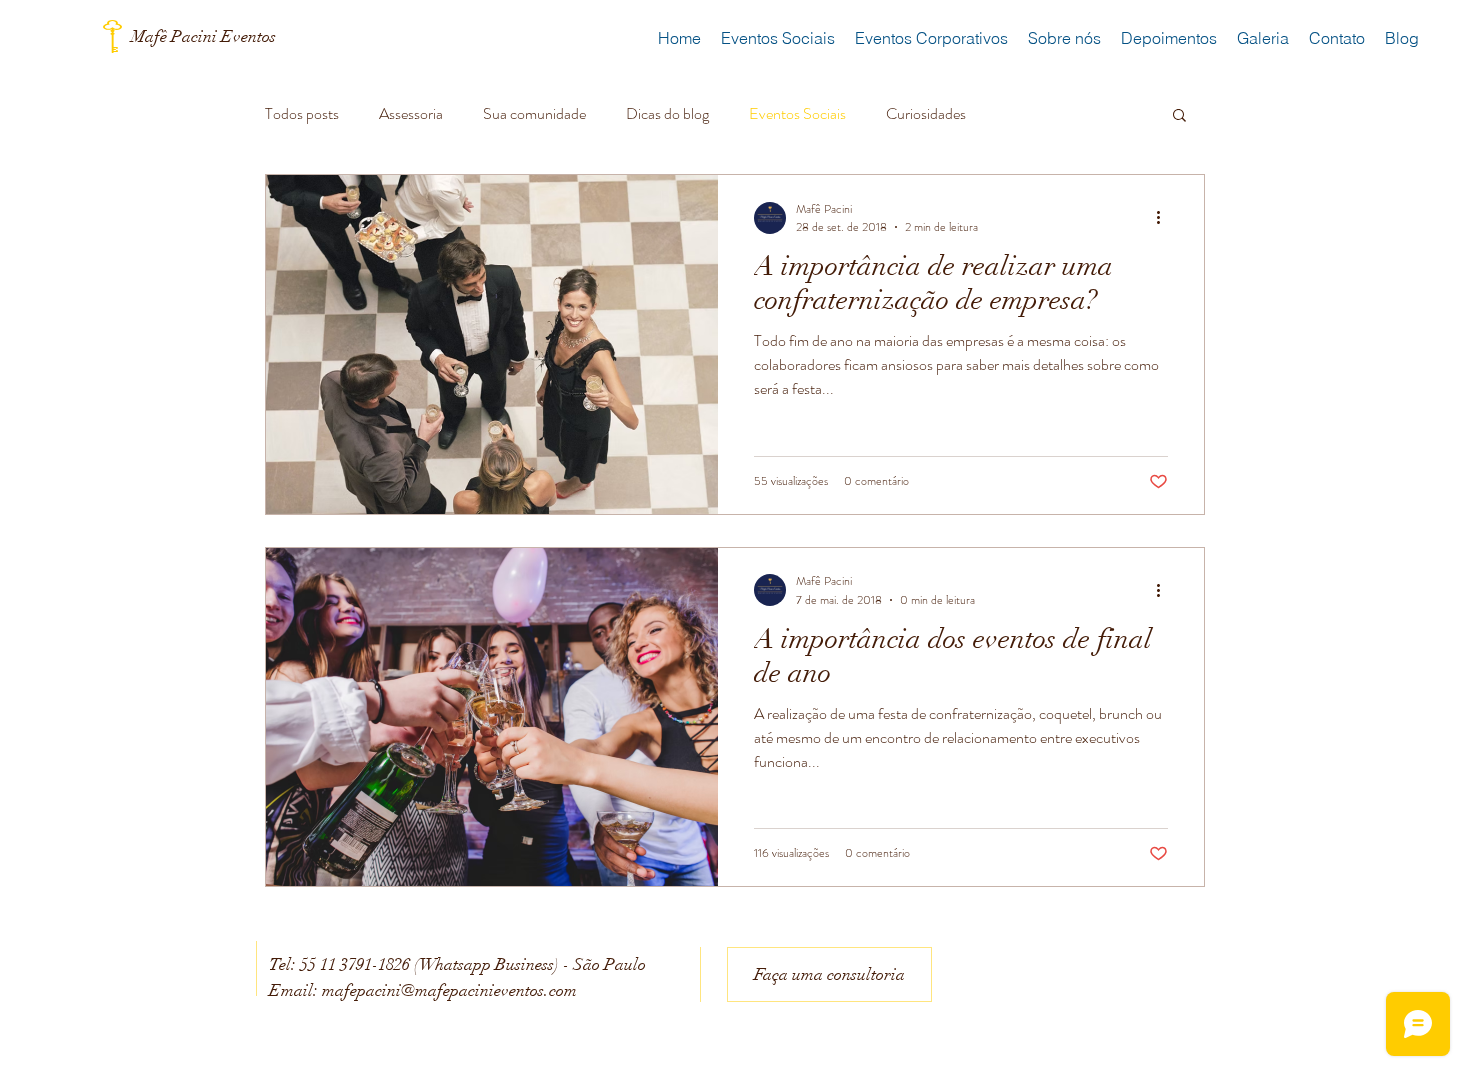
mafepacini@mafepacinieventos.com (449, 990)
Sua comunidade (534, 114)
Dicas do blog (667, 114)
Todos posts (302, 114)
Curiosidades (926, 114)
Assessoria (411, 114)
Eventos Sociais (797, 114)
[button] (1179, 116)
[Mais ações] (1165, 218)
